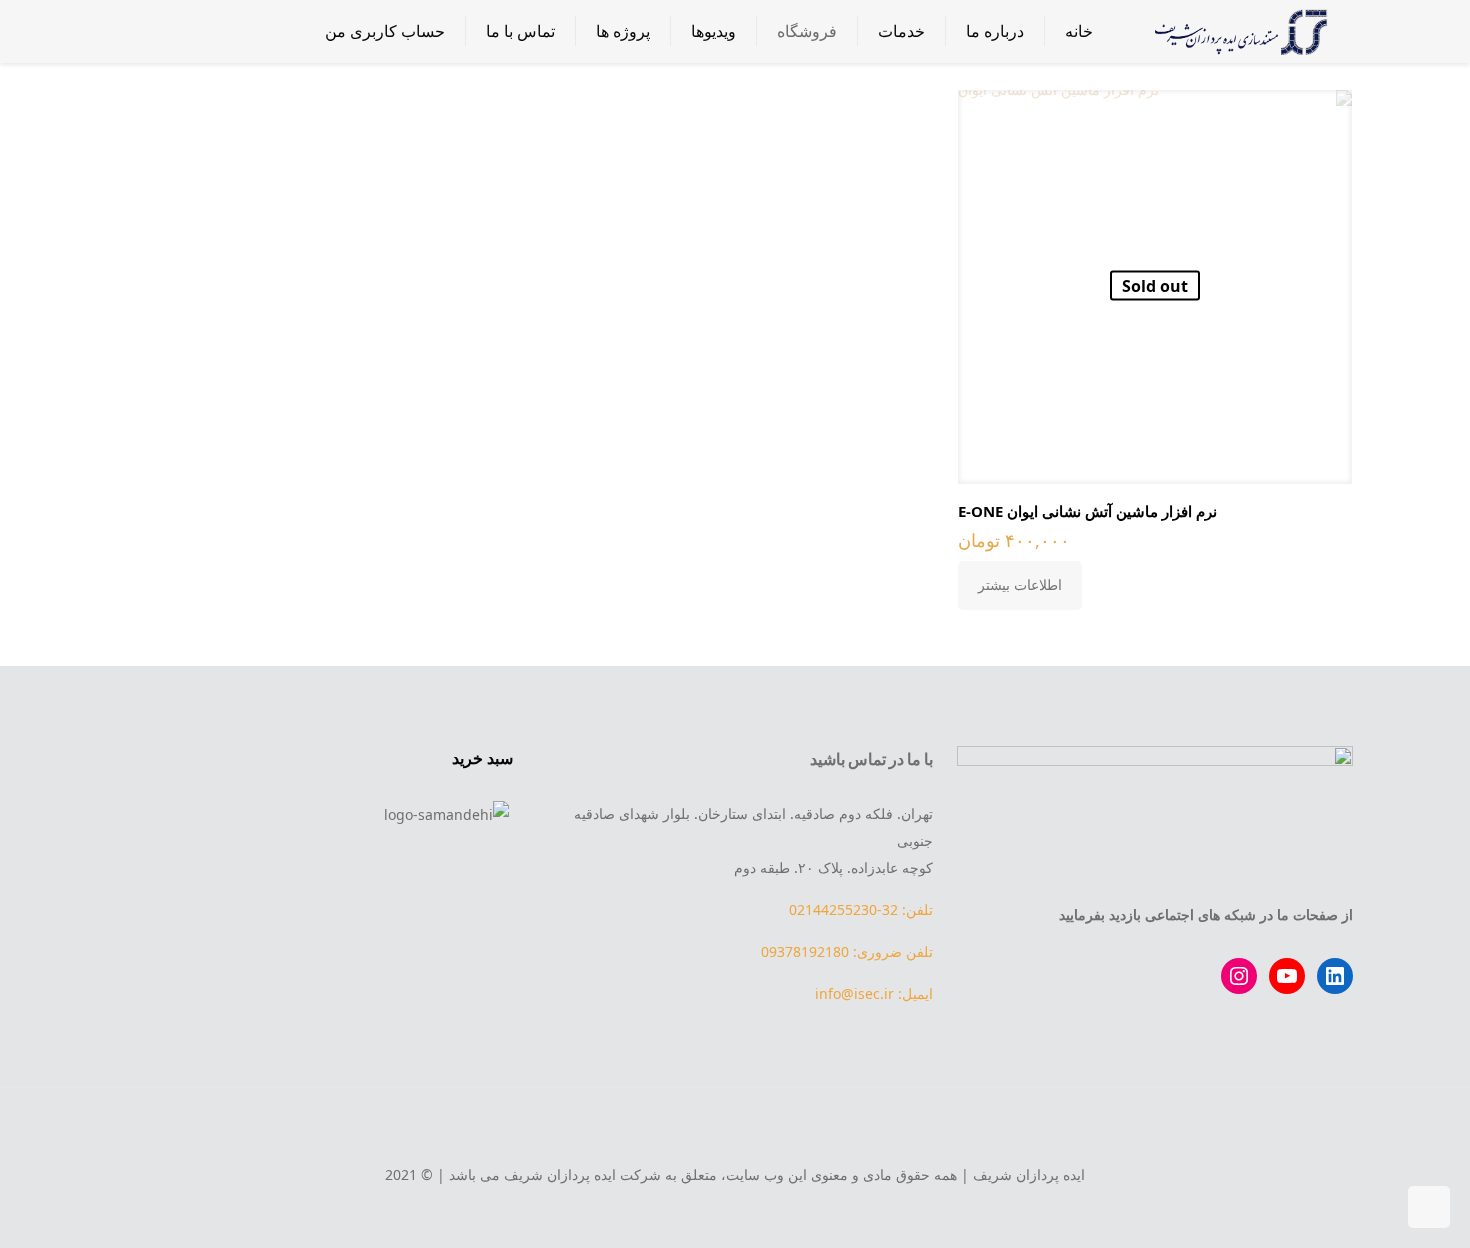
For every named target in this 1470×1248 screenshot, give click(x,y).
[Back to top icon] (735, 1130)
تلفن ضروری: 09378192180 (847, 951)
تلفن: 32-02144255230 (861, 909)
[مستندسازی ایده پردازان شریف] (1238, 31)
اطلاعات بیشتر (1020, 584)
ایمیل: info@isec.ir (874, 993)
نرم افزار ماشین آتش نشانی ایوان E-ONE (1087, 511)
